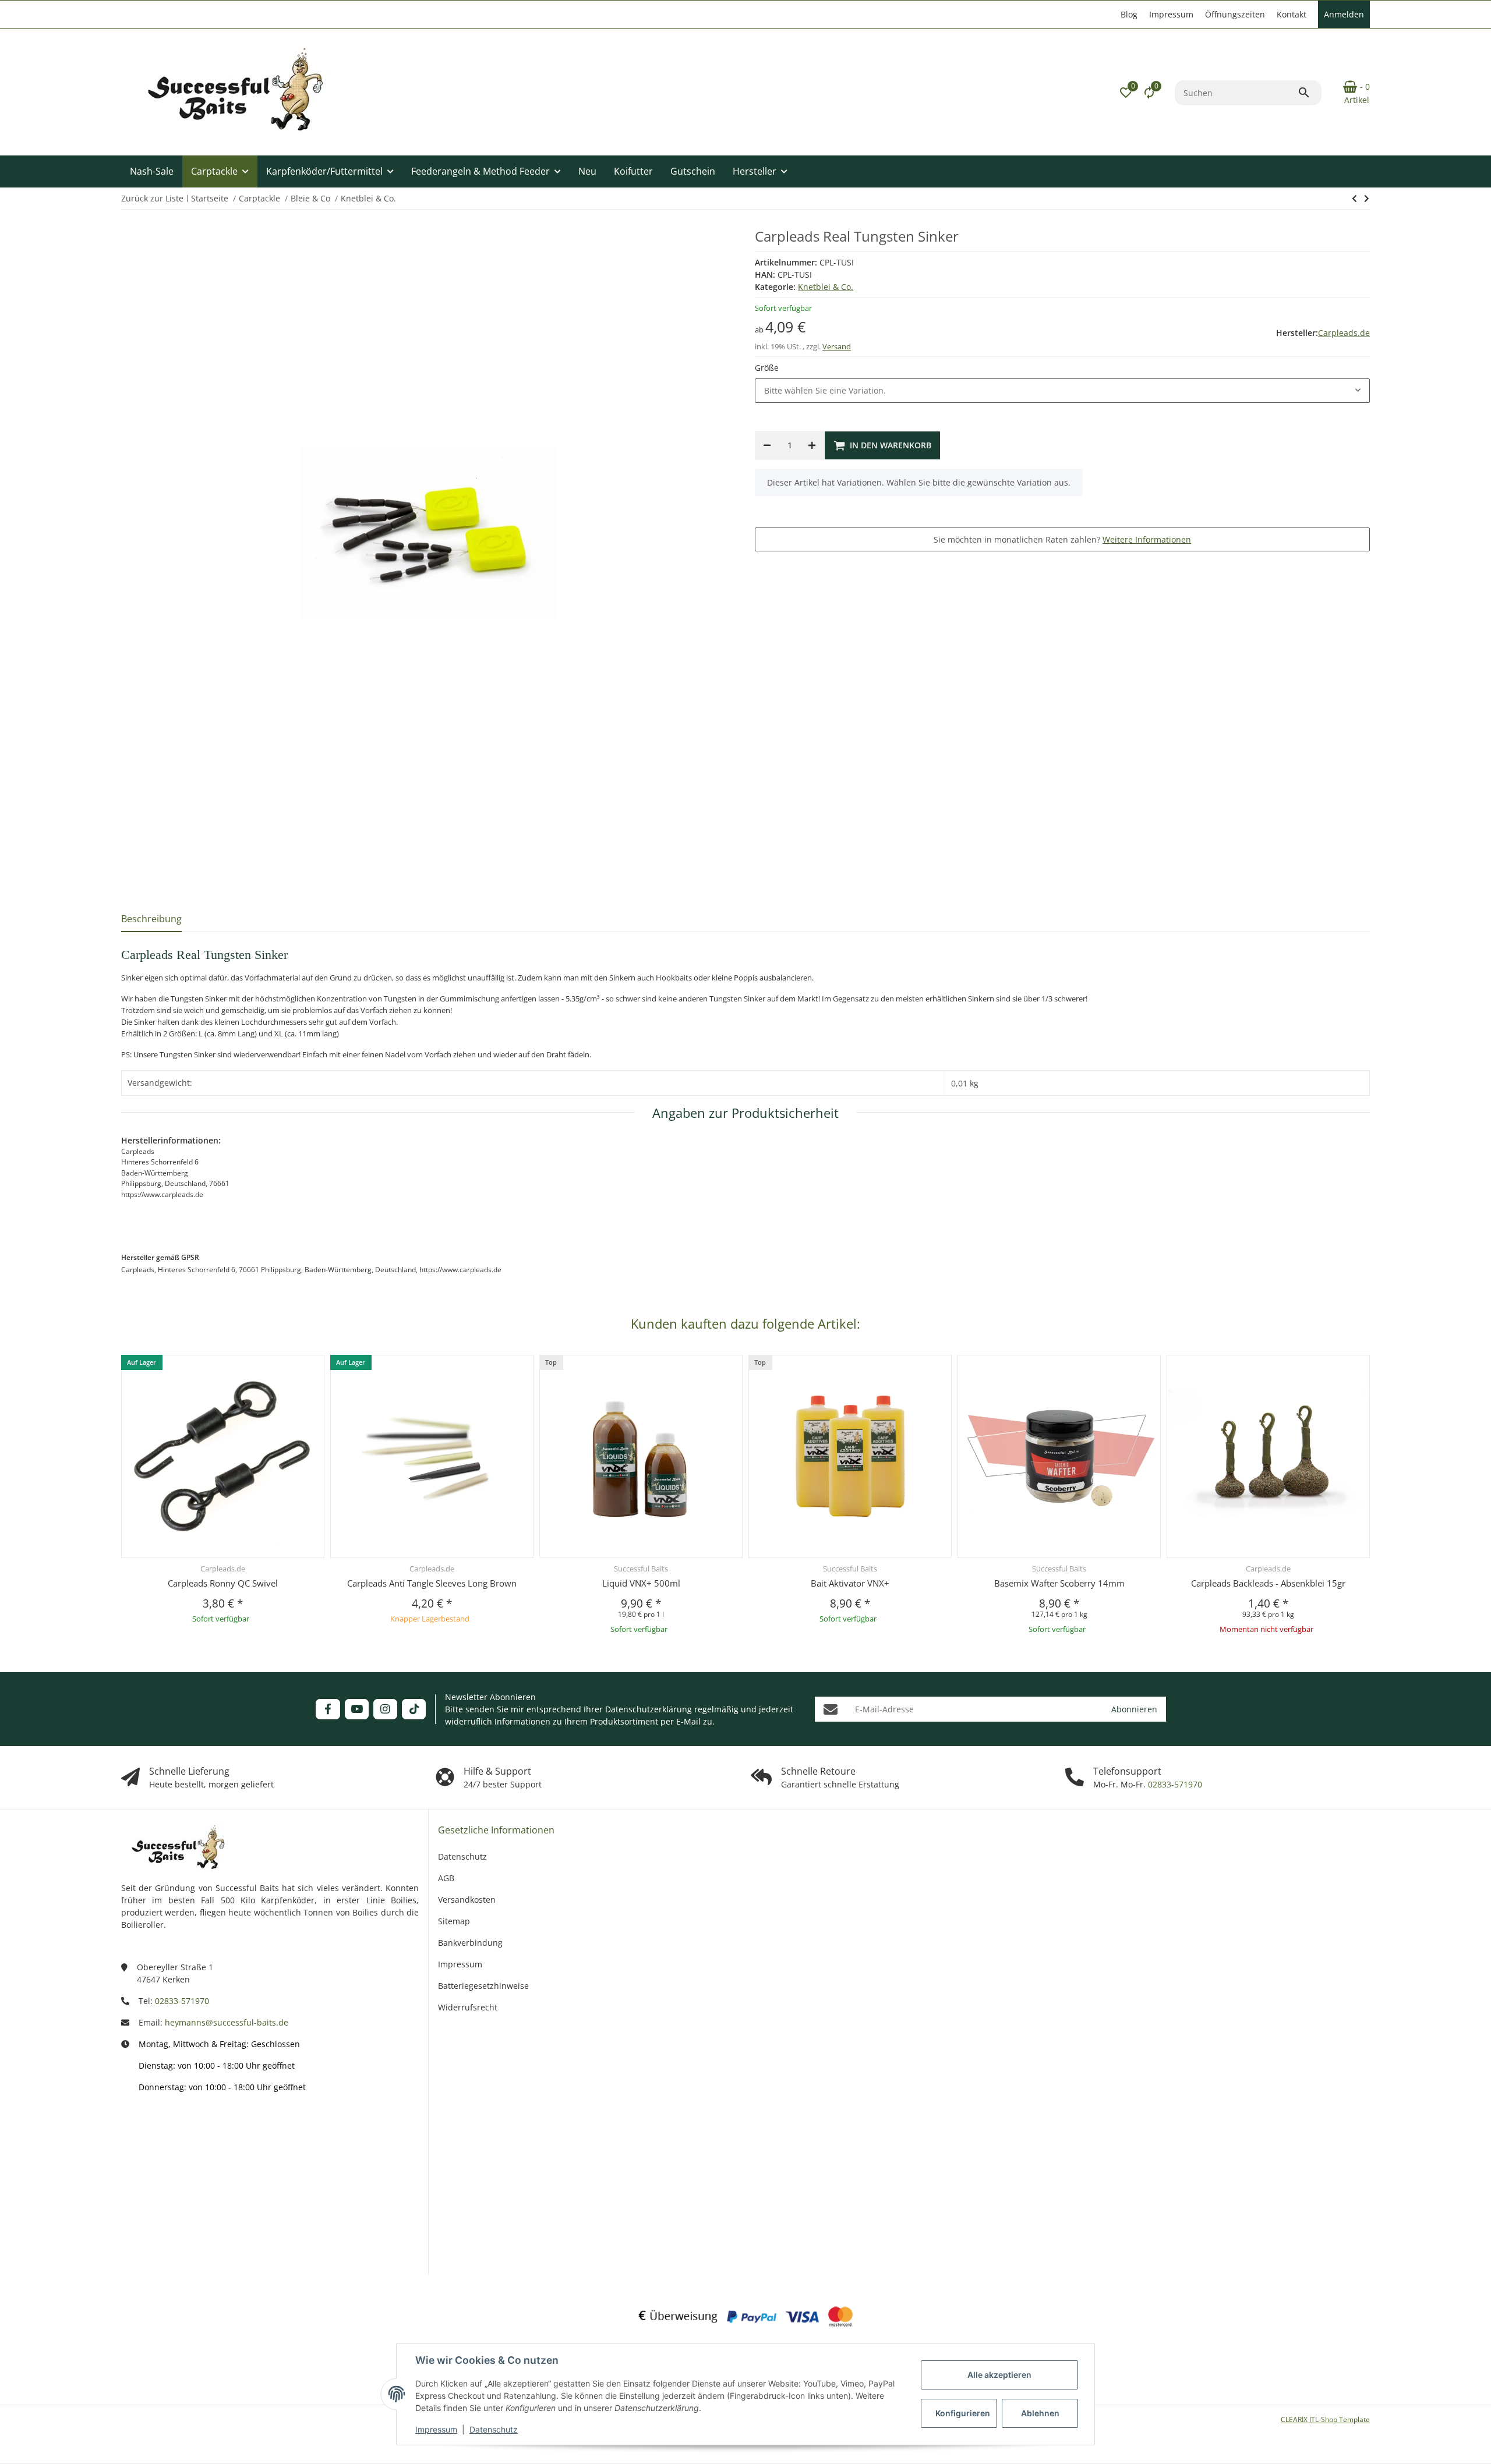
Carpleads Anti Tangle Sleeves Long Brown (432, 1583)
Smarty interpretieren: (162, 2205)
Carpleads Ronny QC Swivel (223, 1583)
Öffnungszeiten (1235, 14)
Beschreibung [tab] (151, 919)
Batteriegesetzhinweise (483, 1986)
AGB (446, 1878)
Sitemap (454, 1921)
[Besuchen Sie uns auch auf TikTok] (414, 1709)
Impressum (436, 2429)
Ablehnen (1040, 2413)
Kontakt (1292, 14)
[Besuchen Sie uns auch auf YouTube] (357, 1709)
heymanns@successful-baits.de (227, 2022)
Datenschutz (494, 2429)
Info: (182, 2134)
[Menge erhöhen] (812, 445)
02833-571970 (1174, 1784)
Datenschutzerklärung (649, 1709)
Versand (837, 346)
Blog (1129, 14)
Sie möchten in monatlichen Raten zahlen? (1062, 539)
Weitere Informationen (1147, 539)
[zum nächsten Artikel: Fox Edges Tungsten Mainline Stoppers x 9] (1354, 199)
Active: (178, 2169)
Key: (183, 2241)
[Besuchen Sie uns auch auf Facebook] (328, 1709)
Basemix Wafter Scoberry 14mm (1059, 1583)
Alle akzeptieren (999, 2375)
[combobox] (1062, 391)
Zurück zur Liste (152, 198)
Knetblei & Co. (826, 287)
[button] (1126, 93)
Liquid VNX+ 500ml (641, 1583)
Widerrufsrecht (468, 2007)
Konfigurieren (963, 2413)
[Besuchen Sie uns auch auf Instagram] (385, 1709)
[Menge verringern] (767, 445)
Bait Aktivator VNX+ (850, 1583)
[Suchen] (1309, 93)
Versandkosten (467, 1900)
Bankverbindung (470, 1943)
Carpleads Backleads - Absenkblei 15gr (1268, 1583)
